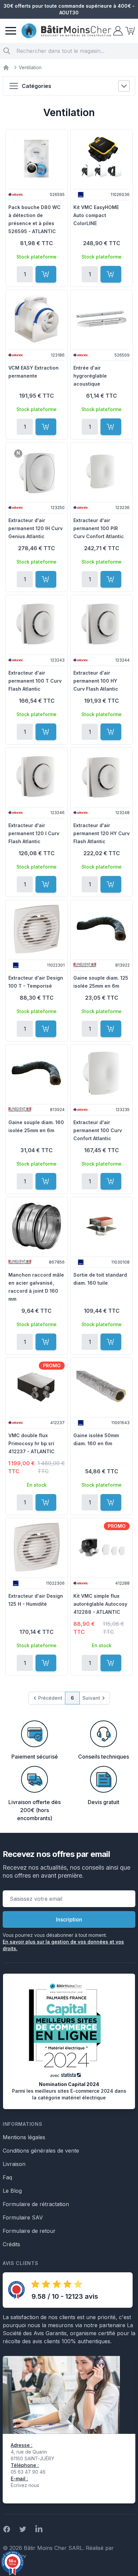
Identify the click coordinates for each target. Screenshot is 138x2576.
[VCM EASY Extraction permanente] (37, 319)
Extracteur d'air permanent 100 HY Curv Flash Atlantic (96, 681)
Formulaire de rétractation (36, 2204)
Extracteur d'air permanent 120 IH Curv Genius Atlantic (36, 528)
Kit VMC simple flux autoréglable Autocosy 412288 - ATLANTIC (100, 1604)
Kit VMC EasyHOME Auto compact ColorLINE (96, 215)
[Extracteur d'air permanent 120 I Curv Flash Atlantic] (37, 777)
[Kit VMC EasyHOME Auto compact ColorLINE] (101, 159)
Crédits (11, 2244)
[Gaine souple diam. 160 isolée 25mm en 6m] (37, 1074)
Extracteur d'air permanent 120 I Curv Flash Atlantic (34, 833)
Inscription (69, 1919)
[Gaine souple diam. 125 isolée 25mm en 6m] (101, 929)
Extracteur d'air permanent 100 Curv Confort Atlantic (98, 1130)
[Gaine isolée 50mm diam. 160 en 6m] (101, 1387)
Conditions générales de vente (41, 2151)
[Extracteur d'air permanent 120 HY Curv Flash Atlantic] (101, 777)
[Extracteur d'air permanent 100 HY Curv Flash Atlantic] (101, 624)
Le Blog (12, 2191)
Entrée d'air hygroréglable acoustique (90, 376)
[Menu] (11, 31)
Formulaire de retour (29, 2231)
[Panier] (129, 31)
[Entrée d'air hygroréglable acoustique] (101, 319)
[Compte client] (117, 31)
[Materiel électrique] (6, 68)
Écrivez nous (25, 2485)
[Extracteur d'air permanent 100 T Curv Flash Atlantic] (37, 624)
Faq (7, 2177)
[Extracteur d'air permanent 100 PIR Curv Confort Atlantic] (101, 472)
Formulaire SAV (23, 2217)
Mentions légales (24, 2137)
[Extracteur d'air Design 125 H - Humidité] (37, 1547)
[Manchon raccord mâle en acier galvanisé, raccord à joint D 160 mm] (37, 1226)
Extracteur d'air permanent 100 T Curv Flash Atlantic (35, 681)
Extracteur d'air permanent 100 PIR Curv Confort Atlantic (99, 528)
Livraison (14, 2164)
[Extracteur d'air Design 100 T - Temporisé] (37, 929)
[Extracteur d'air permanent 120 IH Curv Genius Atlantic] (37, 472)
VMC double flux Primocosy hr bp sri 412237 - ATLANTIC (31, 1443)
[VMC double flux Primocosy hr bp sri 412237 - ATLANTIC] (37, 1387)
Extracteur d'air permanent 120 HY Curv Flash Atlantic (101, 833)
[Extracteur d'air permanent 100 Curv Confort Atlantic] (101, 1074)
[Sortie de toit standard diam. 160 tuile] (101, 1226)
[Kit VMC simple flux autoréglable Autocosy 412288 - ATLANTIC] (101, 1547)
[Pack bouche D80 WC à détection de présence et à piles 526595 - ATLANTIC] (37, 159)
